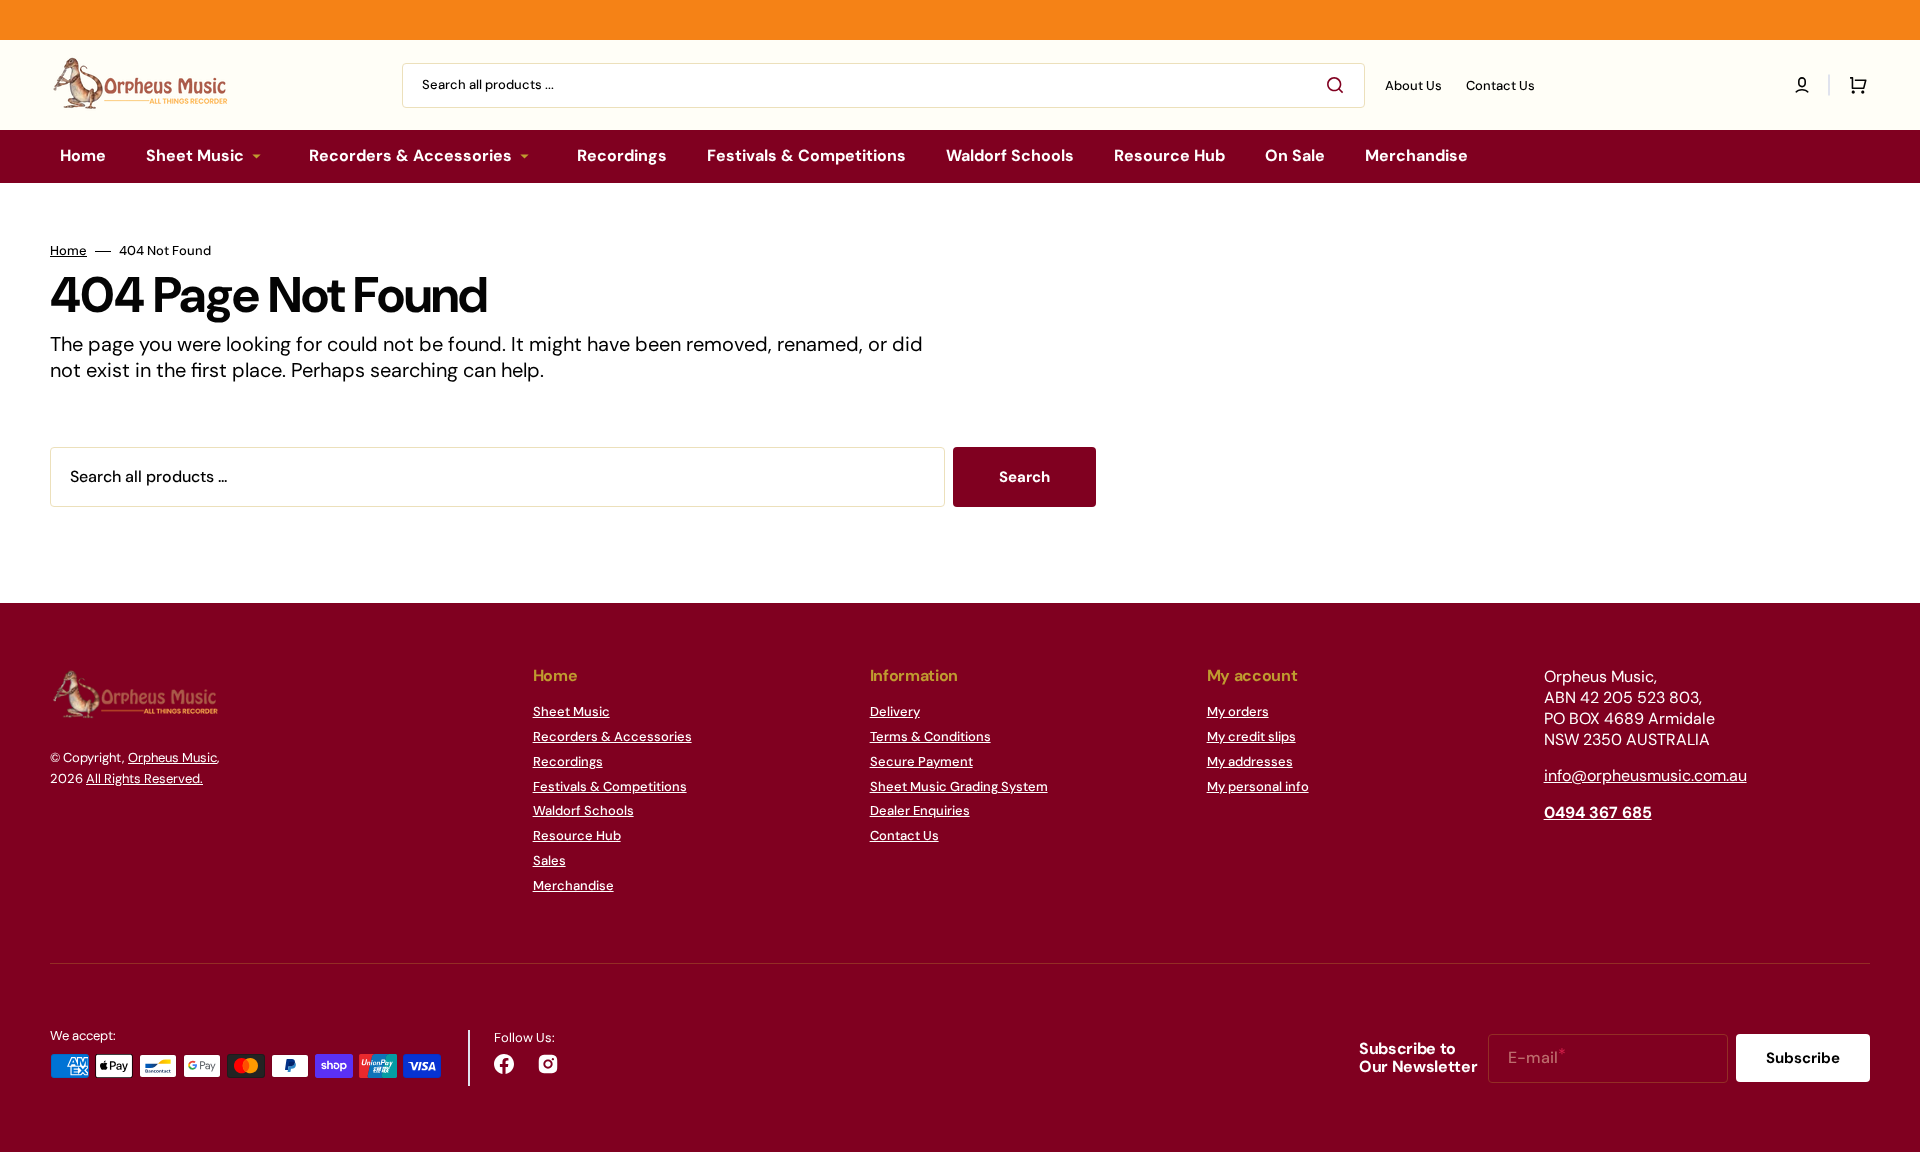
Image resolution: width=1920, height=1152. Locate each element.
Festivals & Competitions (610, 786)
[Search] (1339, 85)
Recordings (568, 761)
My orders (1238, 712)
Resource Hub (577, 835)
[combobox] (883, 85)
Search (1024, 477)
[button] (1802, 85)
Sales (549, 860)
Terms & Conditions (930, 736)
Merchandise (573, 885)
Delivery (895, 712)
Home (68, 251)
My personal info (1258, 786)
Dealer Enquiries (920, 810)
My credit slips (1251, 736)
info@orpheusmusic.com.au (1645, 775)
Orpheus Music (172, 757)
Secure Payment (921, 761)
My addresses (1250, 761)
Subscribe (1803, 1058)
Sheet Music (571, 712)
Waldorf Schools (583, 810)
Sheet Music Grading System (959, 786)
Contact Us (904, 835)
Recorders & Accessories (612, 736)
